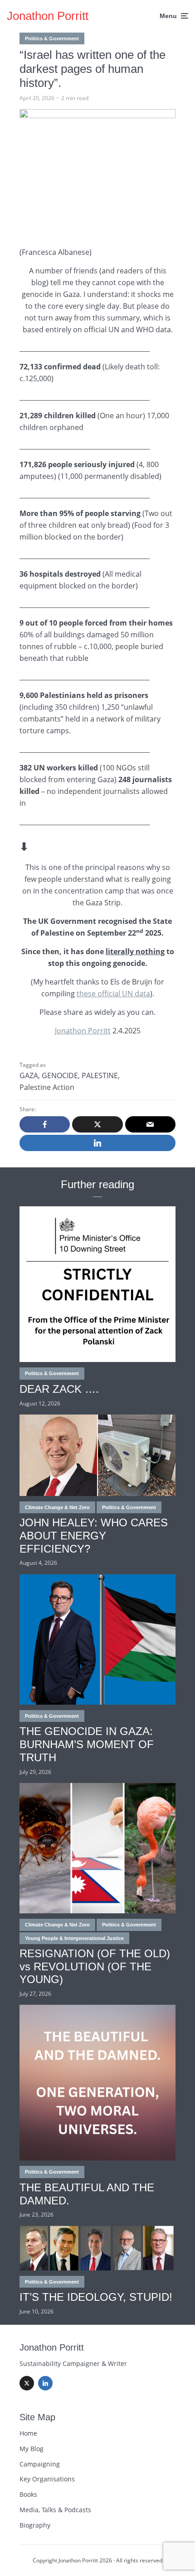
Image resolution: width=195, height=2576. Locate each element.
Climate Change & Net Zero (57, 1507)
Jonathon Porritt (48, 16)
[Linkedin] (45, 2383)
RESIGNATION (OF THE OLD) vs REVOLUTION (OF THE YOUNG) (95, 1967)
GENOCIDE (60, 1075)
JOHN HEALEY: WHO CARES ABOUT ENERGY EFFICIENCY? (94, 1536)
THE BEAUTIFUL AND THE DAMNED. (87, 2194)
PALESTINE (100, 1075)
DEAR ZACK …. (59, 1389)
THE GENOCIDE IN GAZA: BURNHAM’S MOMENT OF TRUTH (87, 1744)
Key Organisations (47, 2479)
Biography (35, 2525)
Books (28, 2494)
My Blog (32, 2449)
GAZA (29, 1075)
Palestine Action (47, 1087)
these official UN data (113, 994)
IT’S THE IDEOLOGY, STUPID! (96, 2297)
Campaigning (40, 2464)
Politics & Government (52, 38)
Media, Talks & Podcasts (55, 2510)
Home (28, 2433)
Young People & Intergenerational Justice (74, 1938)
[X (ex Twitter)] (27, 2383)
